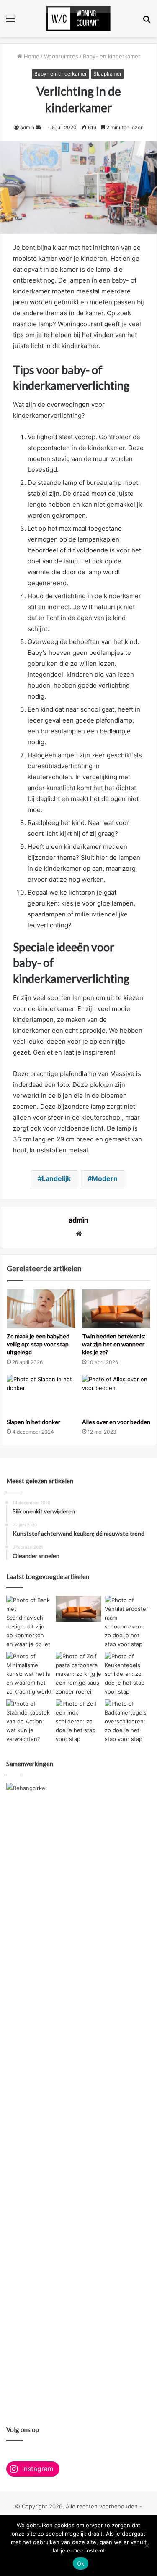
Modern (105, 1178)
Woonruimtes (61, 56)
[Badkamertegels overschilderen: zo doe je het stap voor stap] (128, 1721)
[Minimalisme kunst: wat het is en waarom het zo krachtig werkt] (29, 1674)
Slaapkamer (107, 74)
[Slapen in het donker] (41, 1394)
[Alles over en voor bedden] (116, 1394)
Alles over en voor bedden (116, 1422)
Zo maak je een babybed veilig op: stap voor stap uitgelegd (38, 1344)
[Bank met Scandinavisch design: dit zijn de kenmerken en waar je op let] (29, 1622)
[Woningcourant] (78, 18)
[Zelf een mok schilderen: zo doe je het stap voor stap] (79, 1721)
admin (27, 127)
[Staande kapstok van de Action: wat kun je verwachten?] (29, 1721)
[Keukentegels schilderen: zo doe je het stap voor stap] (128, 1674)
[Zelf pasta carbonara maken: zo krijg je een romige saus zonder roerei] (79, 1674)
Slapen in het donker (33, 1422)
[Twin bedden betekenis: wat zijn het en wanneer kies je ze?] (116, 1309)
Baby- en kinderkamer (112, 56)
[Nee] (147, 2545)
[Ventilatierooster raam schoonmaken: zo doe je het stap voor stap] (128, 1622)
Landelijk (56, 1178)
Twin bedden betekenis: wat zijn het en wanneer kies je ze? (114, 1344)
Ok (81, 2563)
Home (31, 56)
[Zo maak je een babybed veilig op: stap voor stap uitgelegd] (41, 1309)
